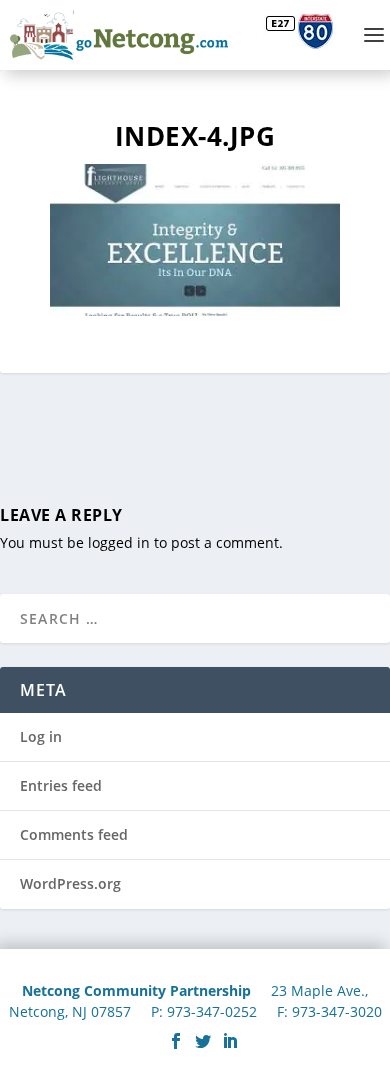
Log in (41, 736)
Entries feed (61, 785)
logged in (119, 542)
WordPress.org (70, 883)
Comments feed (74, 834)
